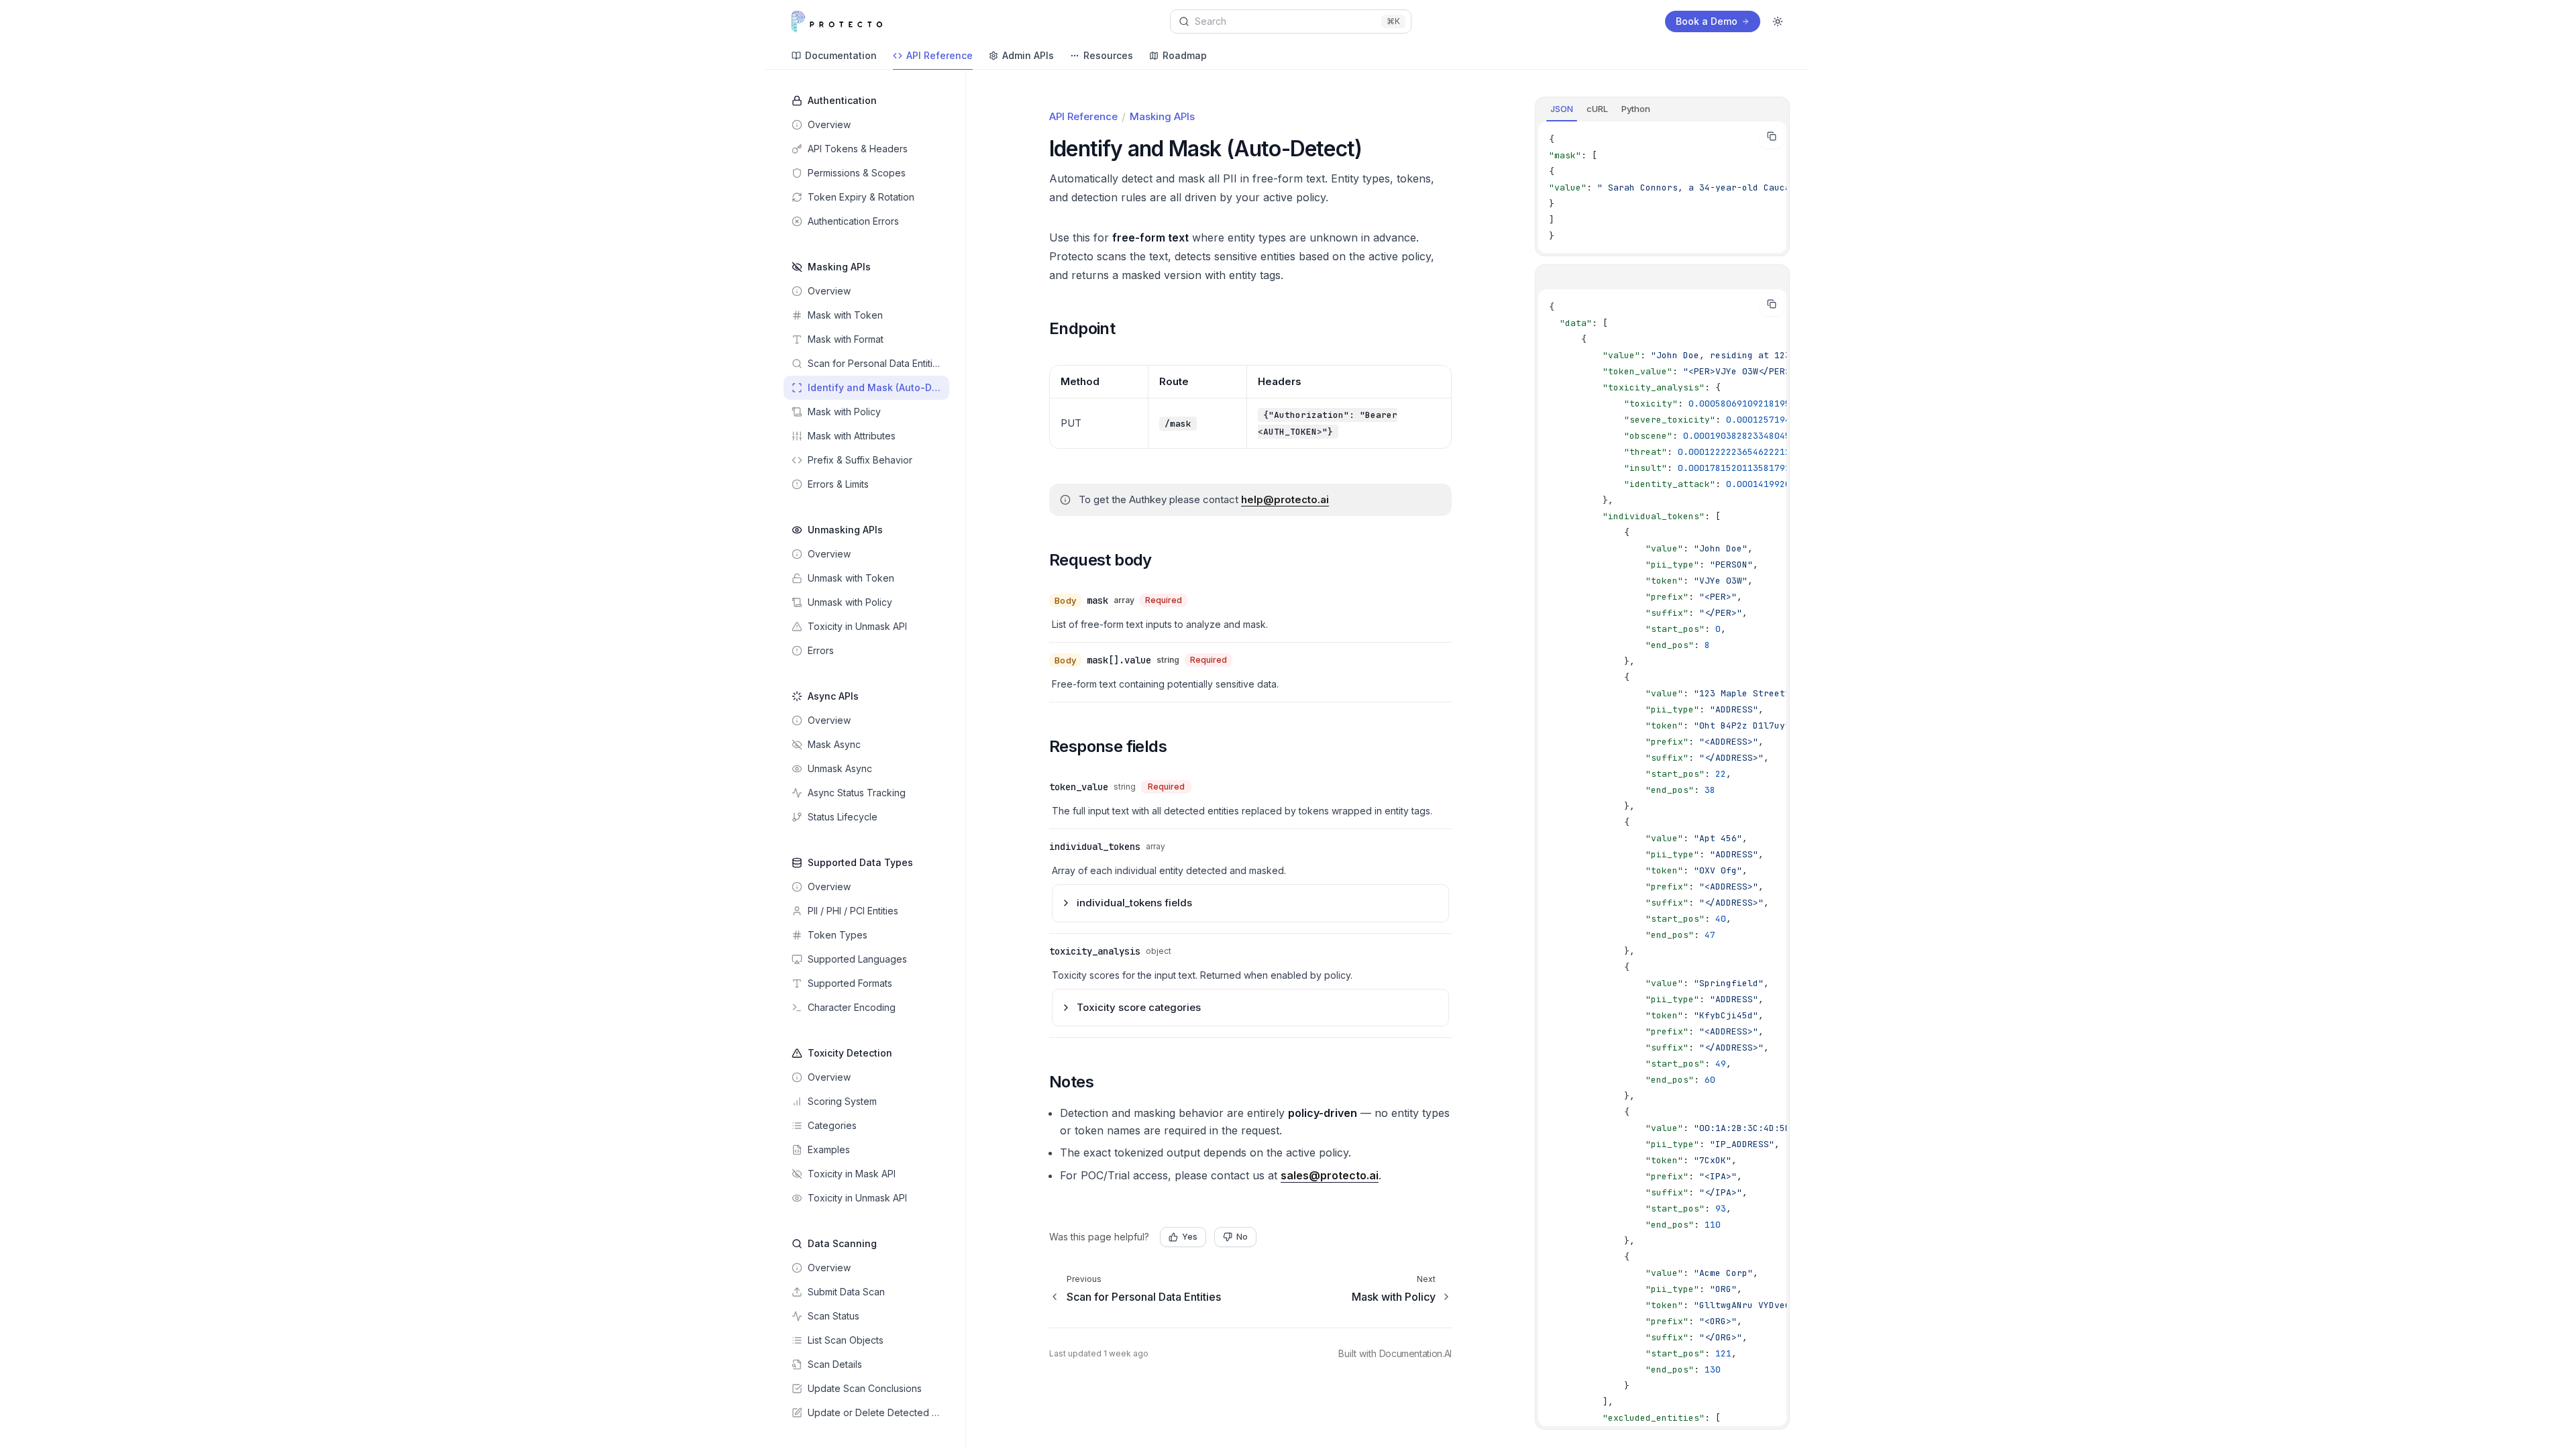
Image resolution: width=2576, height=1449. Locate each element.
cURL (1597, 109)
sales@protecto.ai (1330, 1175)
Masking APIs (1162, 116)
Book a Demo (1707, 21)
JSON (1562, 109)
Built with (1395, 1353)
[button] (1089, 329)
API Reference (1083, 116)
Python (1636, 109)
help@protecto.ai (1285, 499)
